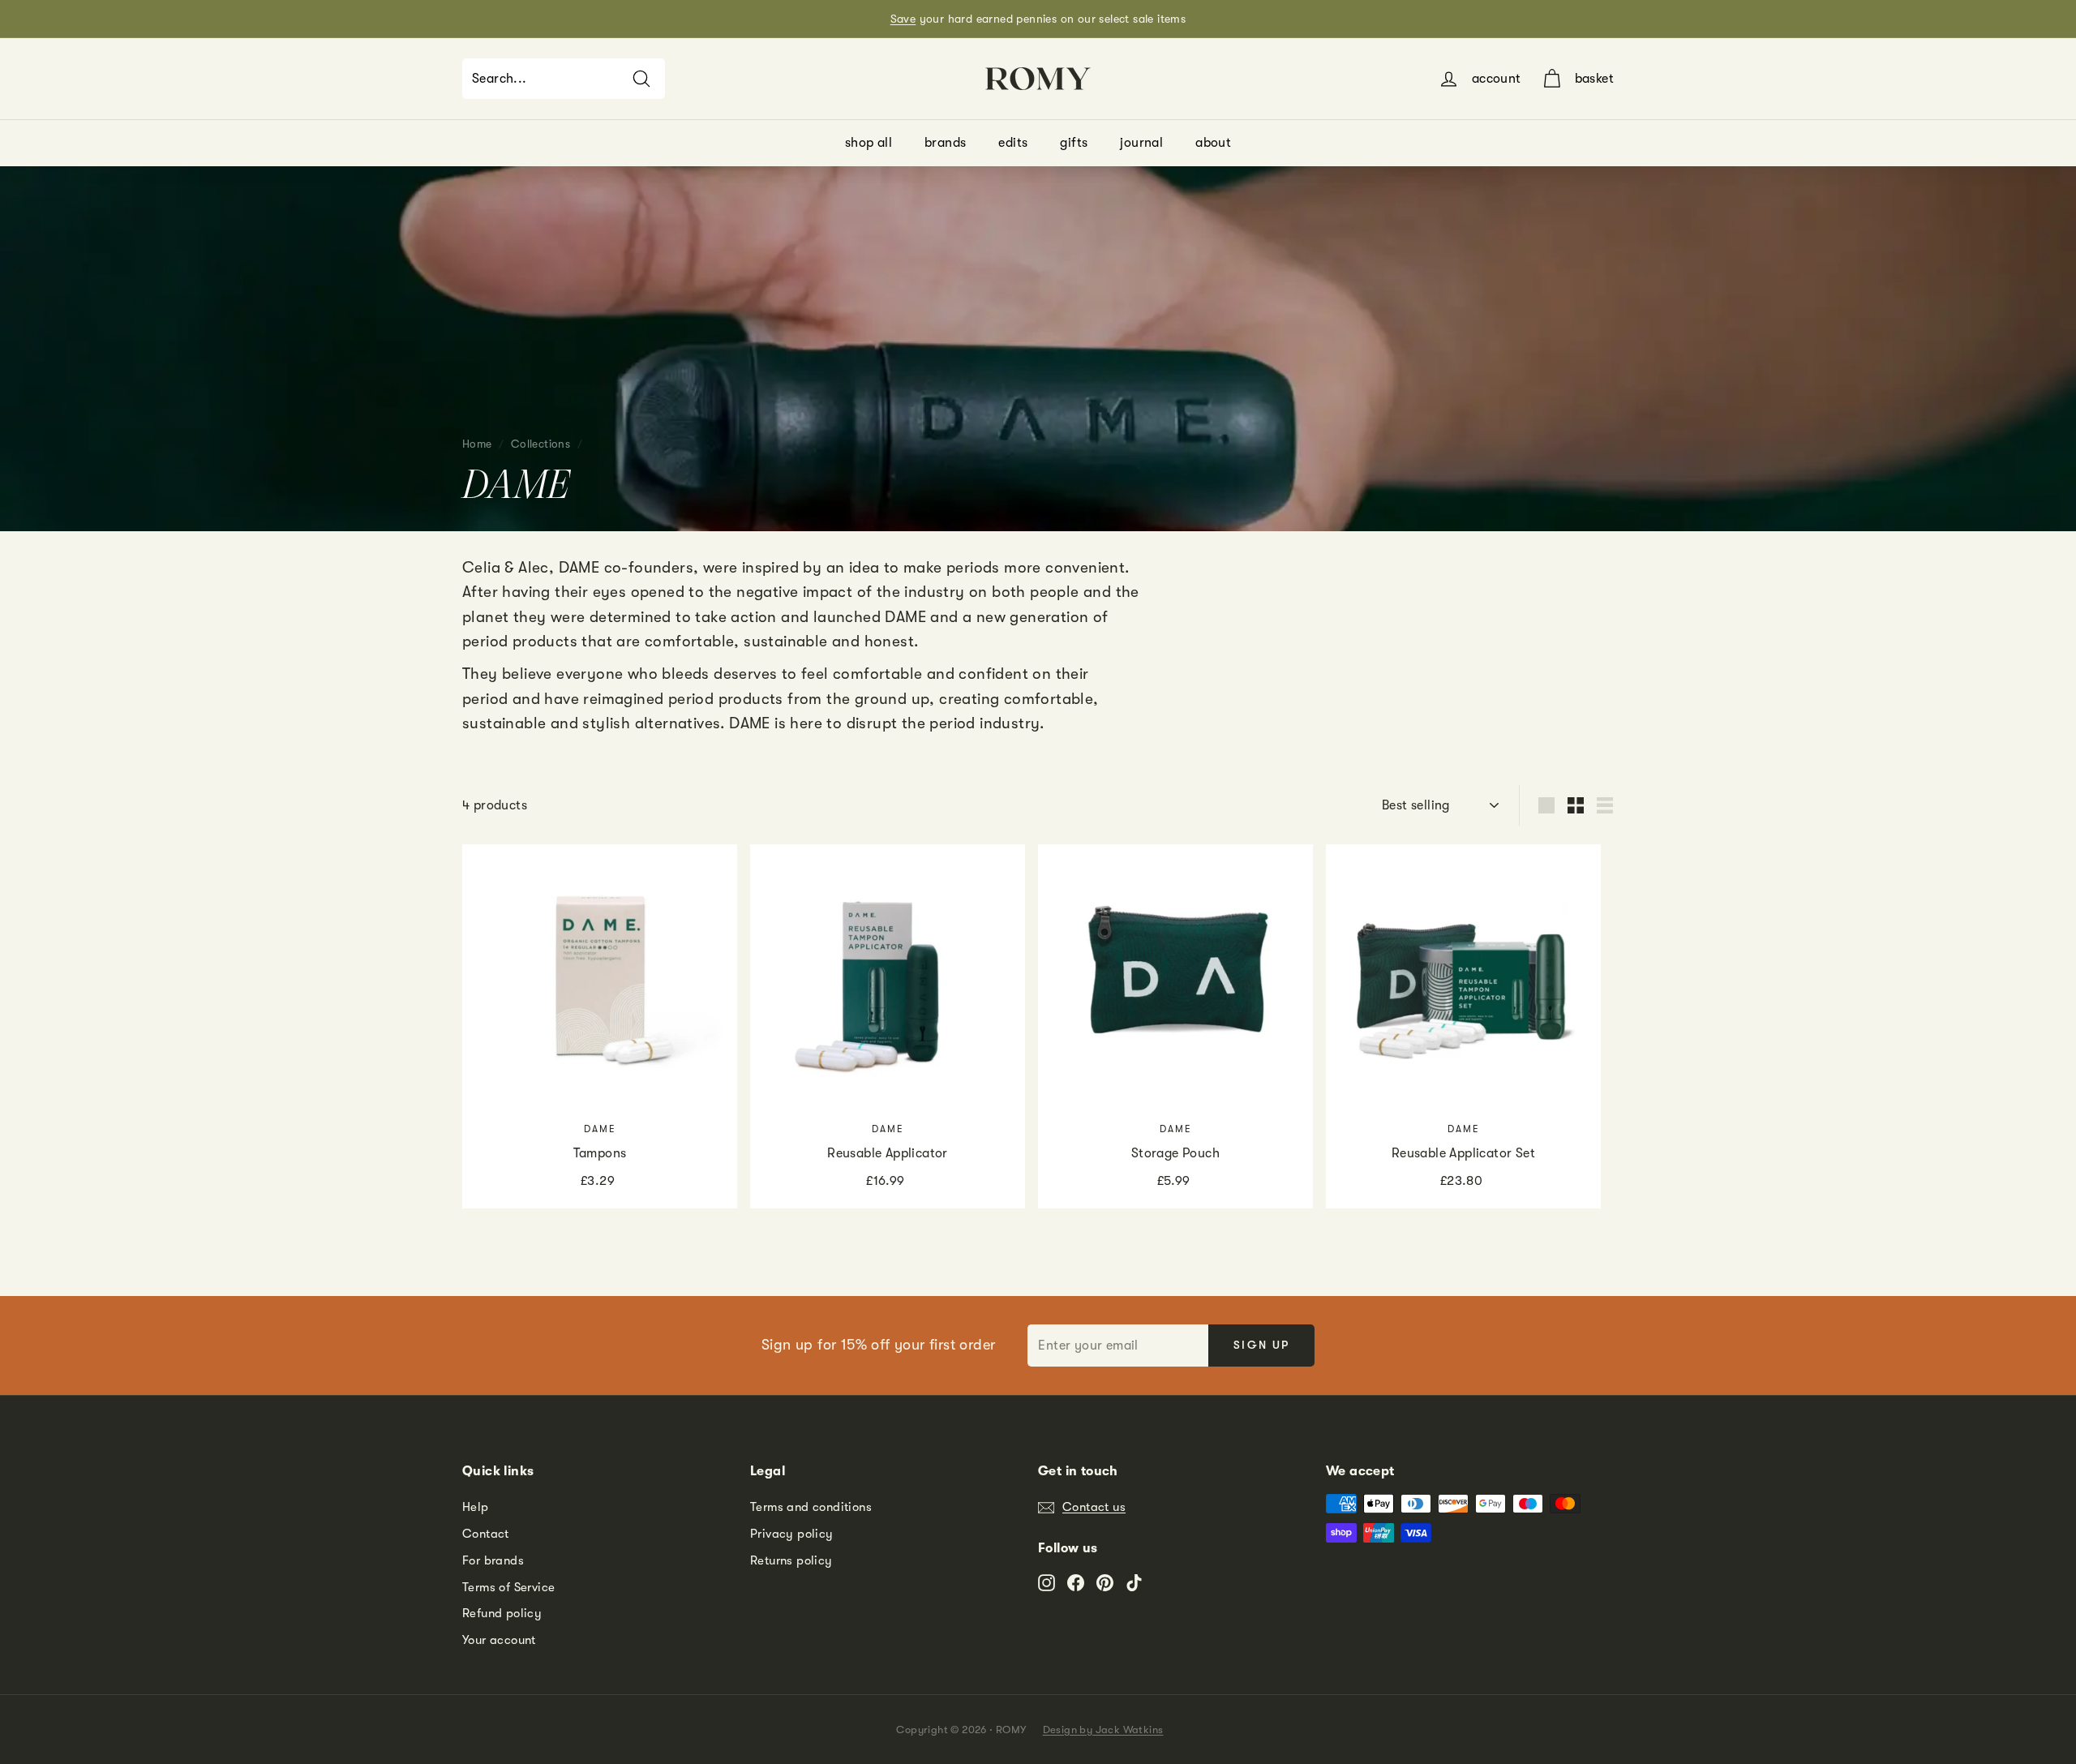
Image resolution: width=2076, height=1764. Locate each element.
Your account (499, 1640)
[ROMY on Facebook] (1076, 1582)
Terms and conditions (811, 1507)
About (1213, 143)
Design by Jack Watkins (1103, 1730)
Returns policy (791, 1560)
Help (476, 1507)
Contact (486, 1534)
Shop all (869, 143)
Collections (540, 444)
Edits (1013, 143)
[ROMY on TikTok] (1134, 1582)
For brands (493, 1560)
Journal (1141, 143)
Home (477, 444)
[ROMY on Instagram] (1047, 1582)
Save (903, 19)
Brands (945, 143)
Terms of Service (508, 1587)
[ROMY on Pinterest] (1105, 1582)
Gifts (1074, 143)
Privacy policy (792, 1534)
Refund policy (502, 1613)
